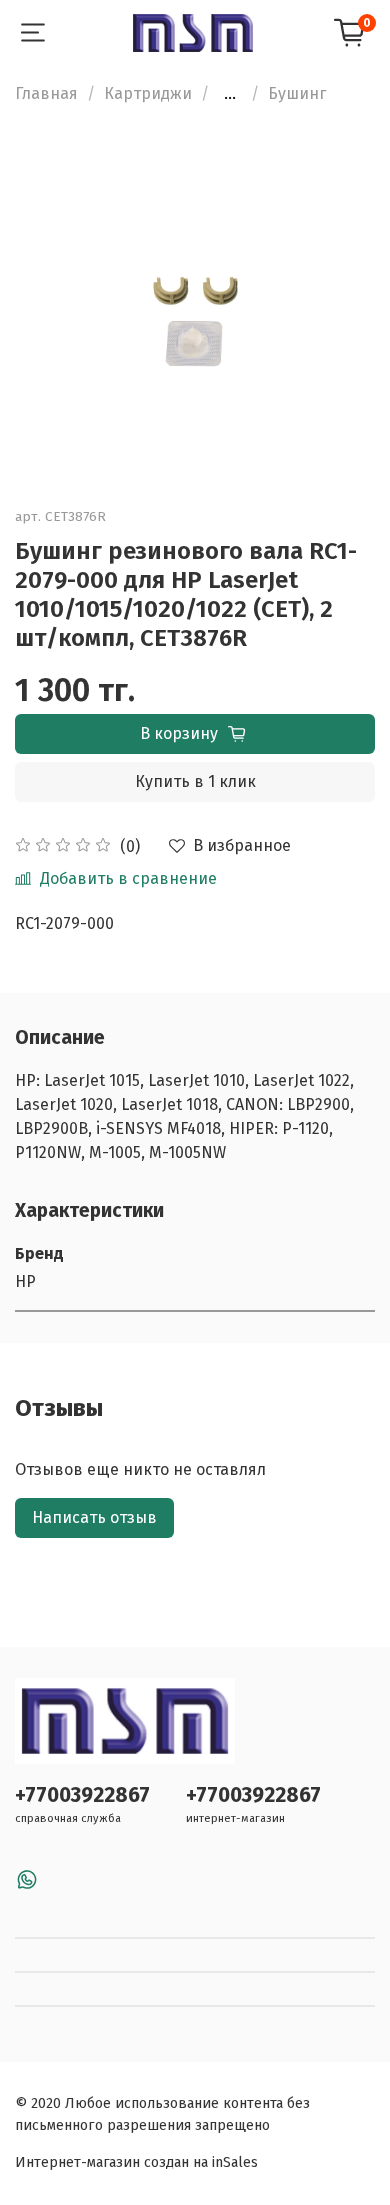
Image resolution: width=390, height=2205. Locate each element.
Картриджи (148, 93)
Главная (46, 93)
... (230, 94)
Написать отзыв (94, 1517)
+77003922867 (82, 1795)
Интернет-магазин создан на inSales (136, 2162)
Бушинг (297, 93)
